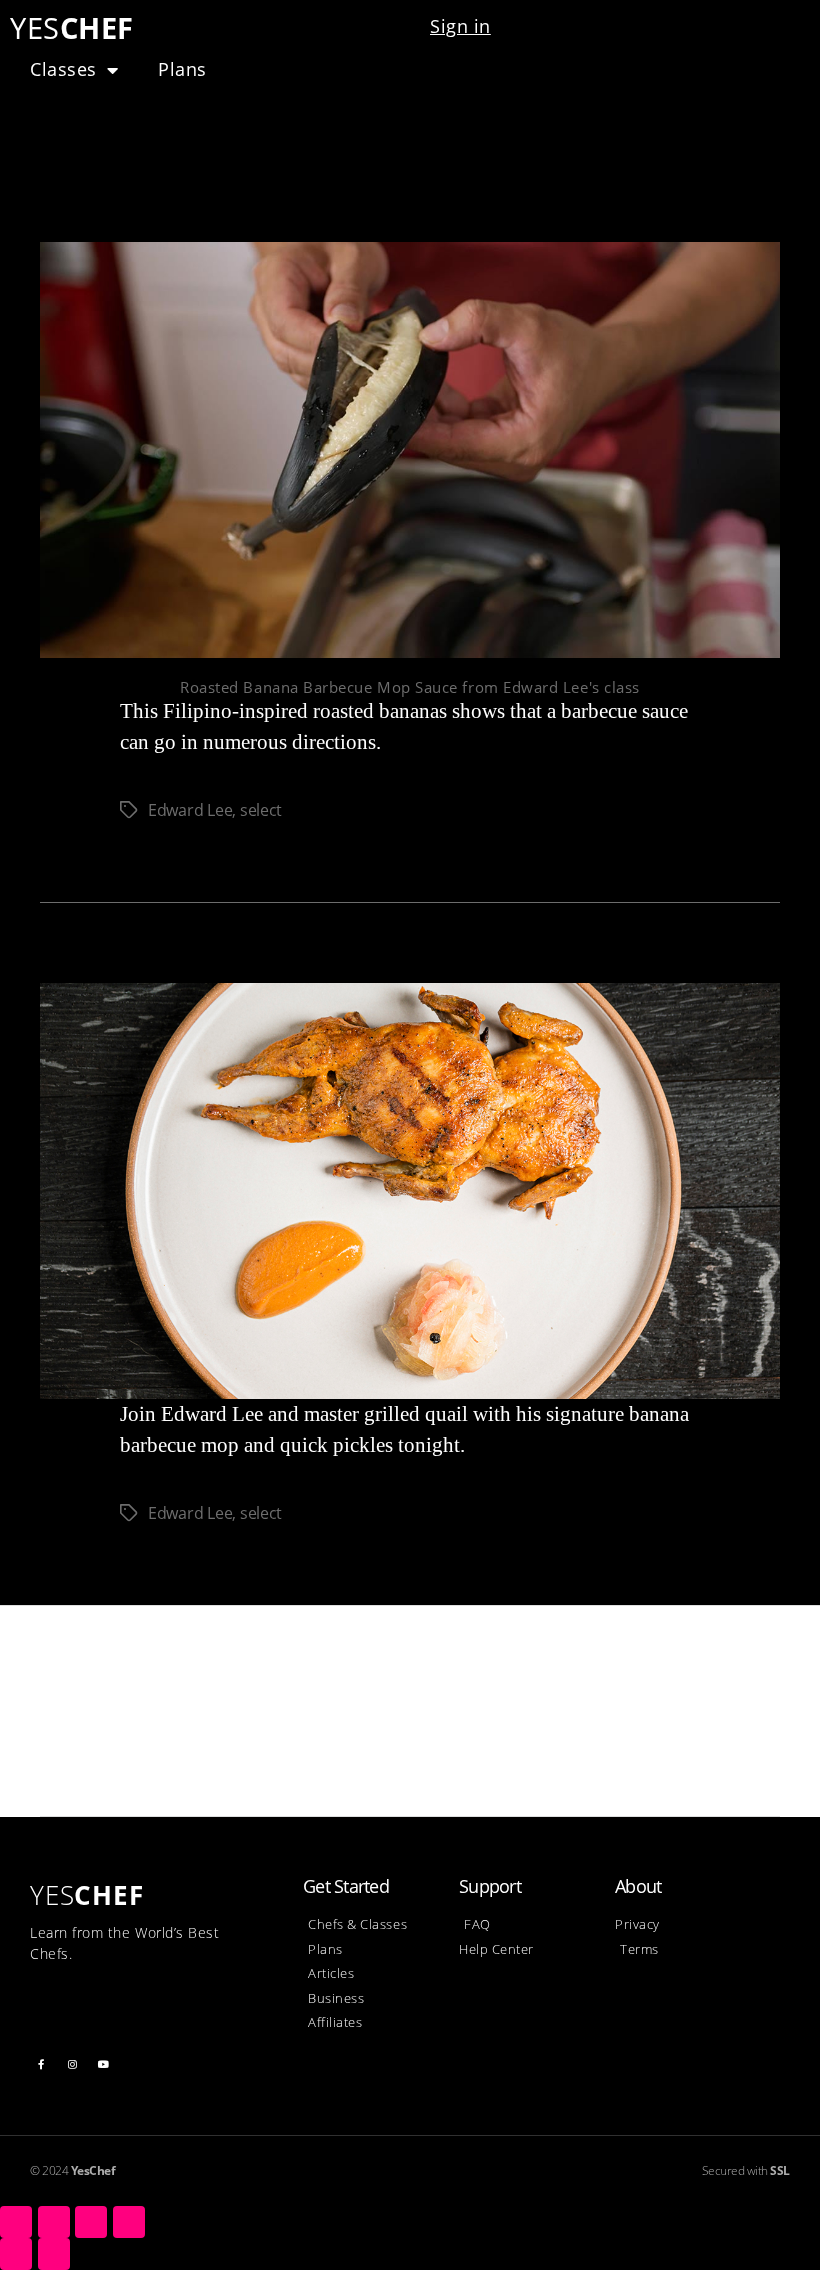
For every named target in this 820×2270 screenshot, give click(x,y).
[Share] (54, 2222)
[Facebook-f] (41, 2064)
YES (72, 27)
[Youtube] (104, 2064)
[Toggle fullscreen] (91, 2222)
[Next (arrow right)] (54, 2254)
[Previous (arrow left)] (16, 2254)
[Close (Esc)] (16, 2222)
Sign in (460, 26)
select (261, 810)
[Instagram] (73, 2064)
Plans (182, 69)
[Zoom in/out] (129, 2222)
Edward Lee (190, 810)
